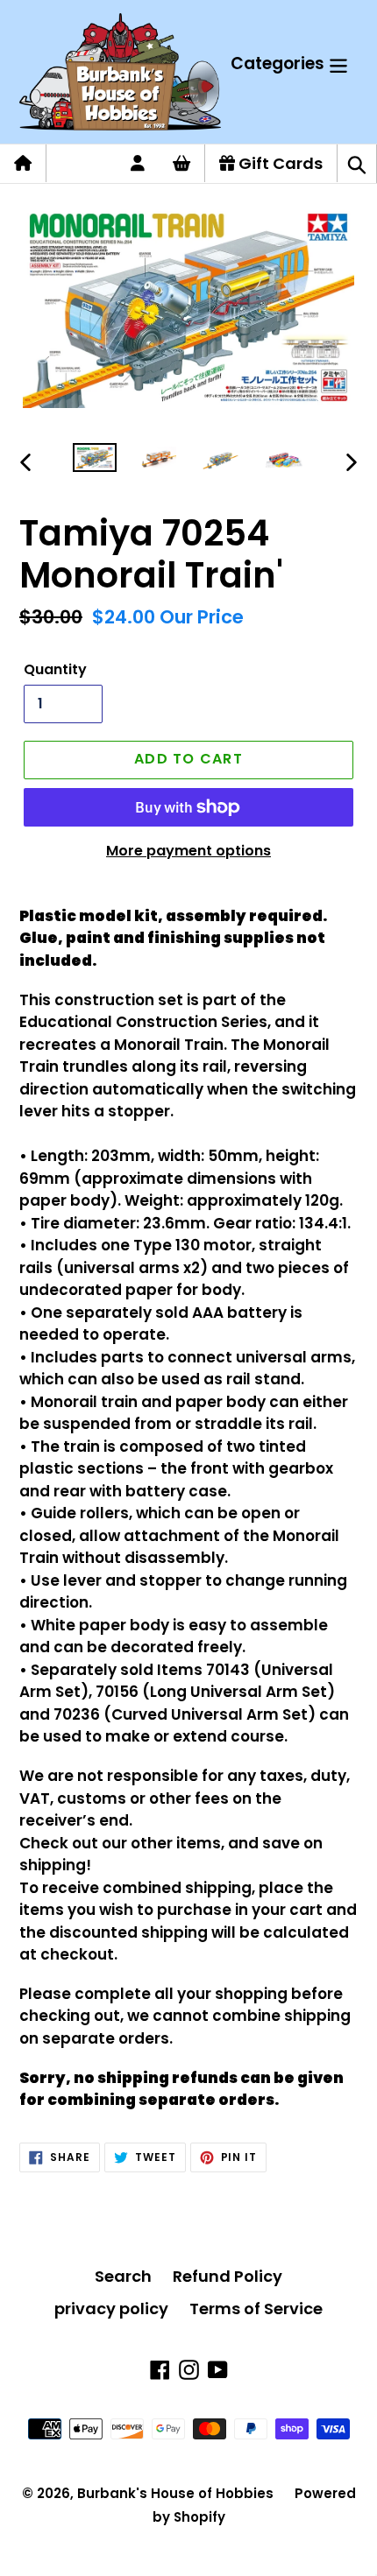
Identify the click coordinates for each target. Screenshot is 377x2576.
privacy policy (111, 2309)
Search (123, 2276)
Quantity (55, 669)
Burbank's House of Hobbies (175, 2493)
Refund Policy (228, 2276)
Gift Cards (279, 163)
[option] (95, 462)
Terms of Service (256, 2309)
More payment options (188, 851)
